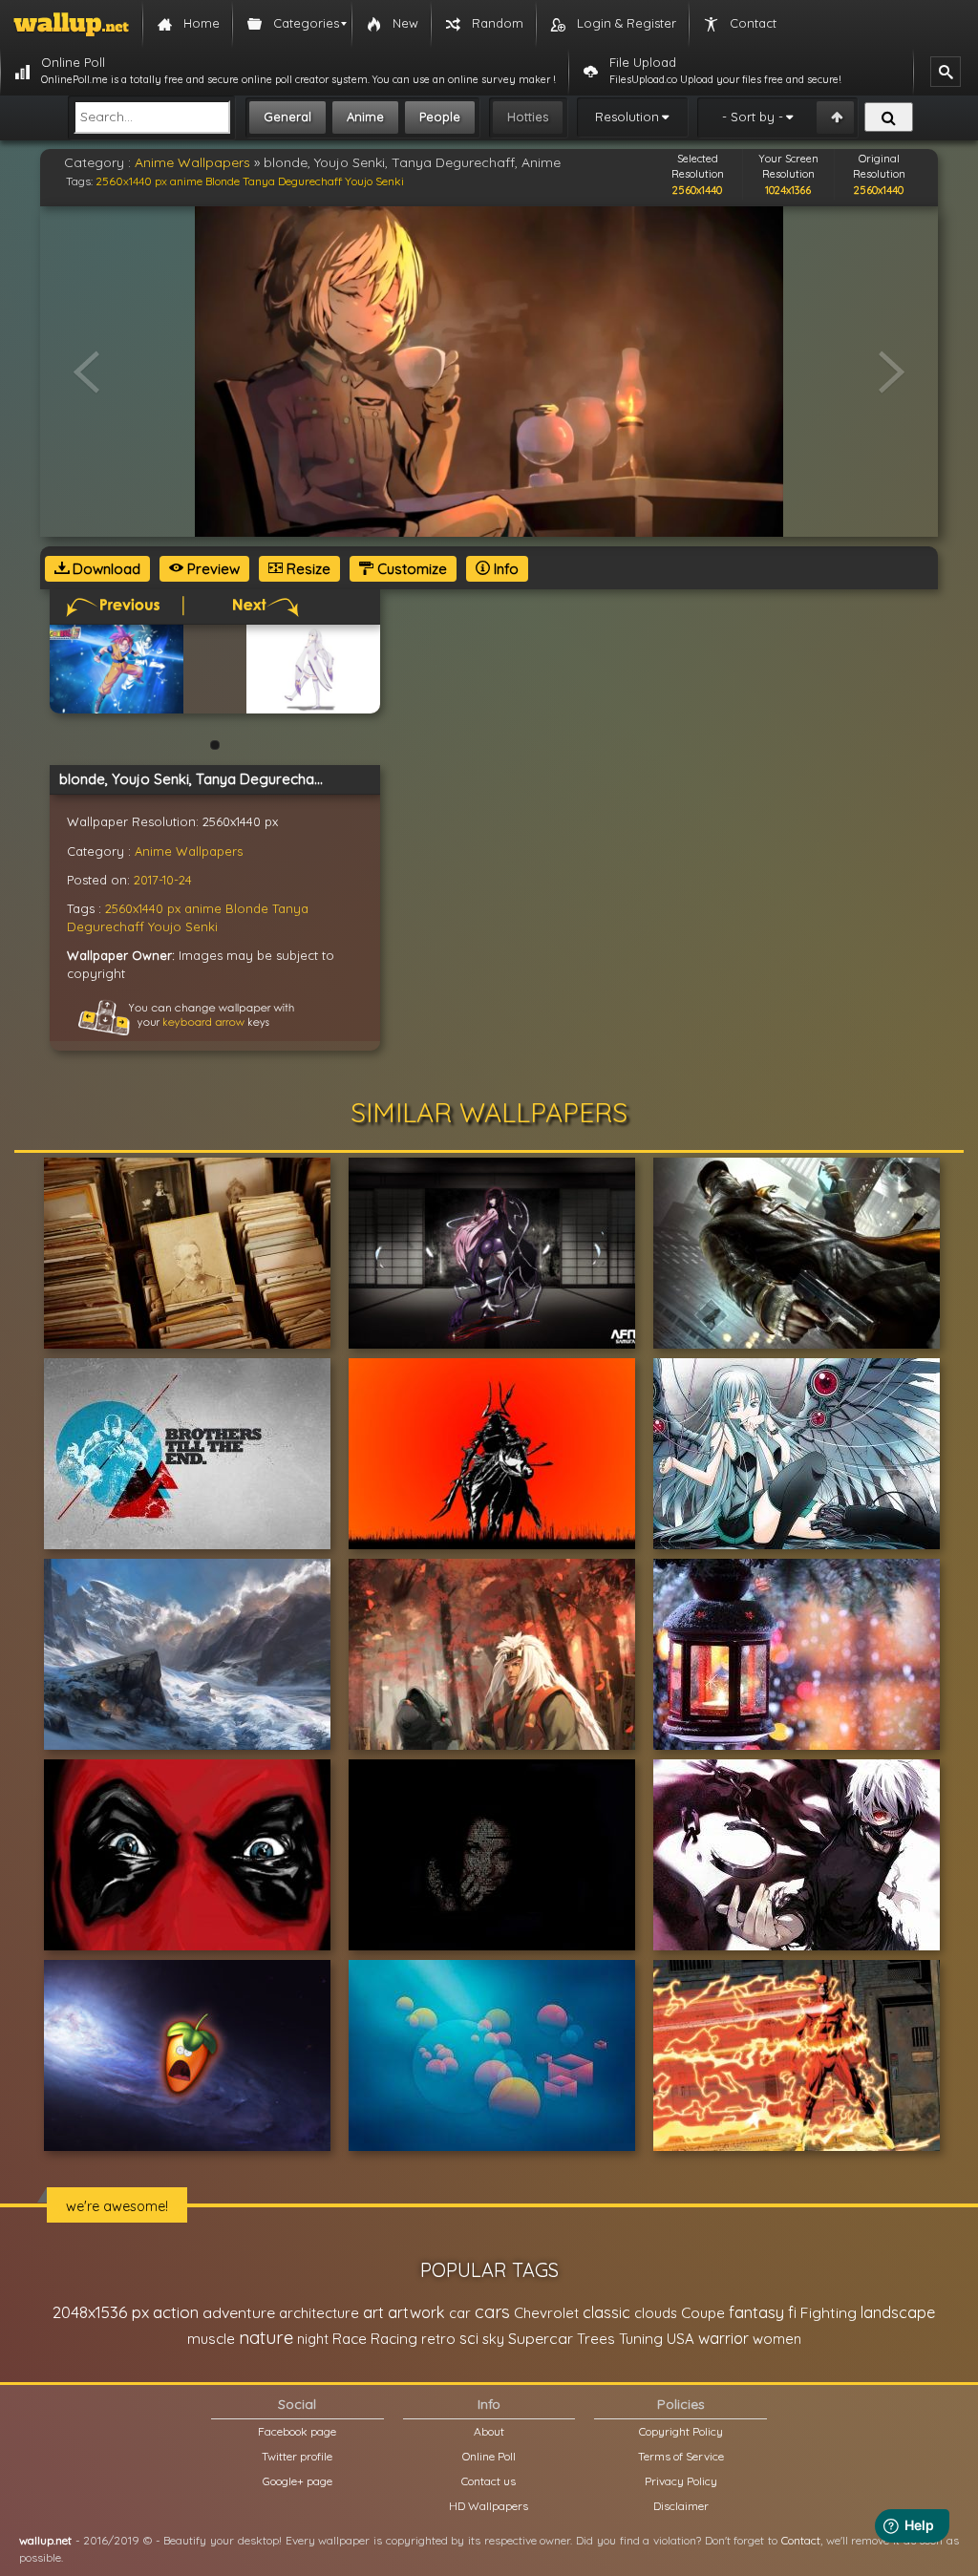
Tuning (641, 2339)
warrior (723, 2338)
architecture (319, 2313)
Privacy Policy (681, 2481)
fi (792, 2312)
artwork (416, 2312)
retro (438, 2339)
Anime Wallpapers (192, 162)
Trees (596, 2339)
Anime (365, 117)
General (287, 117)
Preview (212, 569)
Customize (410, 569)
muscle (211, 2339)
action (176, 2312)
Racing (394, 2339)
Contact (801, 2540)
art (373, 2312)
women (777, 2339)
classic (606, 2312)
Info (504, 569)
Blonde (223, 181)
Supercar (541, 2338)
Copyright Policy (681, 2431)
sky (493, 2339)
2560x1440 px (131, 181)
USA (680, 2339)
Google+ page (298, 2481)
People (440, 117)
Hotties (528, 117)
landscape (898, 2312)
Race (350, 2339)
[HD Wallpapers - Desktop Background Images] (71, 24)
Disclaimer (681, 2506)
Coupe (703, 2313)
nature (266, 2337)
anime (186, 181)
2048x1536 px (101, 2312)
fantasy (756, 2312)
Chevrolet (546, 2313)
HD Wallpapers (489, 2506)
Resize (307, 569)
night (313, 2339)
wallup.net (45, 2540)
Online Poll (489, 2456)
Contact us (489, 2481)
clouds (656, 2313)
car (460, 2313)
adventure (239, 2312)
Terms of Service (681, 2456)
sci (469, 2338)
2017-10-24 (163, 880)
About (489, 2431)
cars (492, 2312)
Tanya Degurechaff (292, 181)
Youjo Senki (374, 181)
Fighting (829, 2312)
